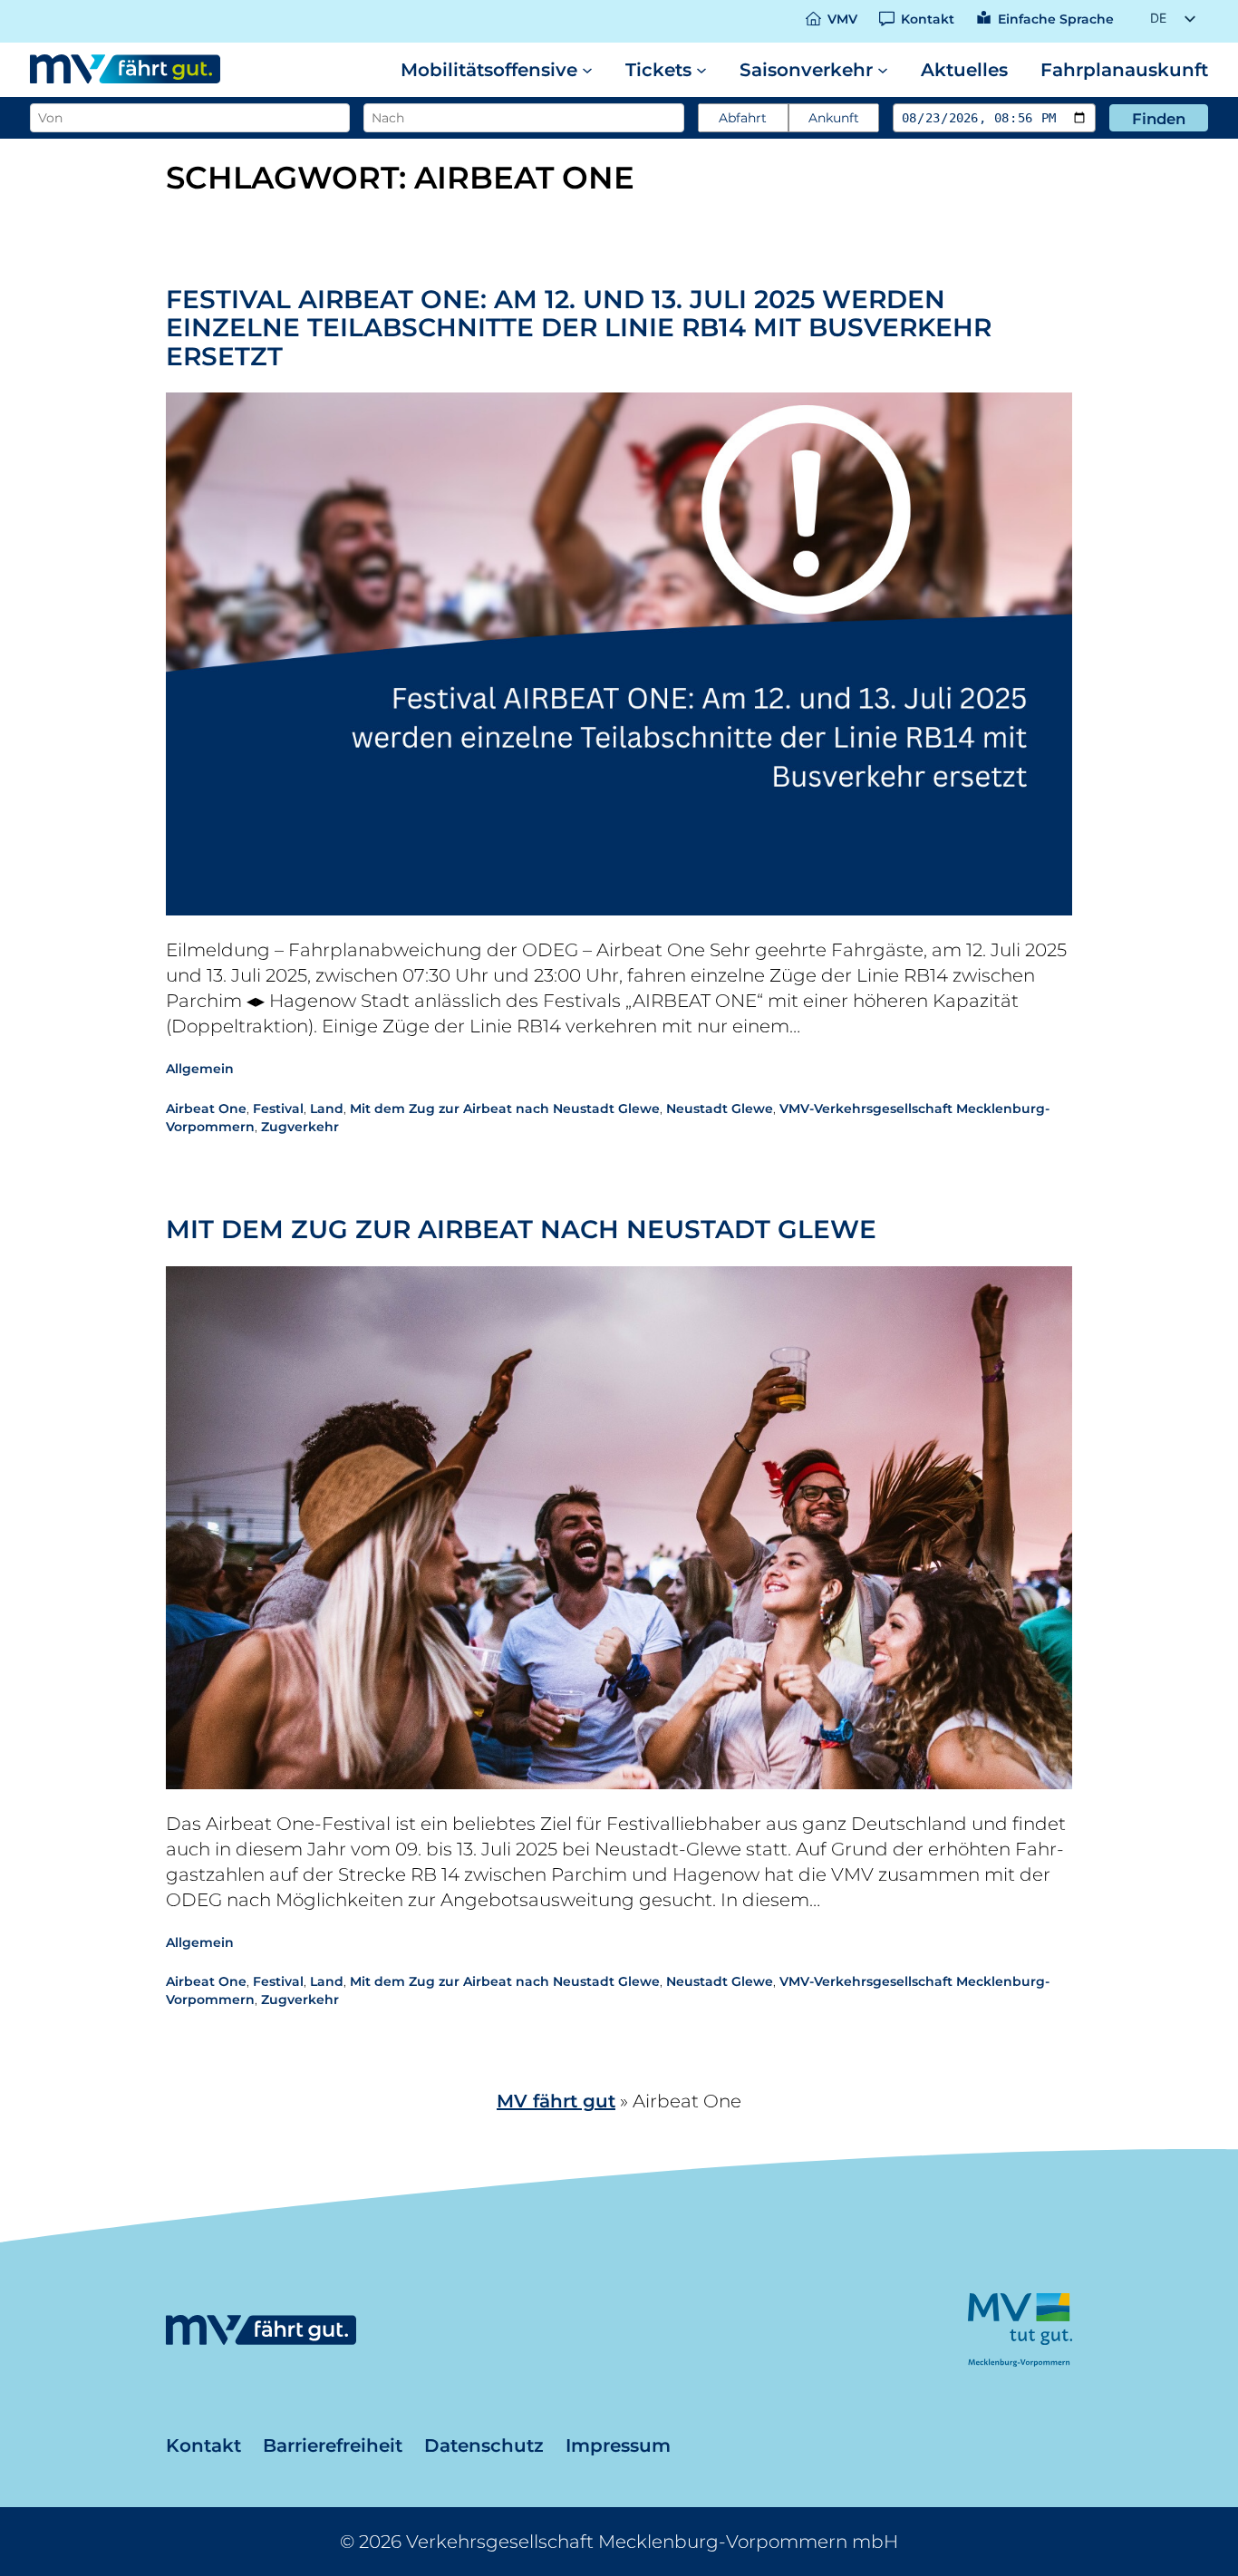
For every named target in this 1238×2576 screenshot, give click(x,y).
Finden (1159, 119)
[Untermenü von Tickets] (701, 70)
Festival (278, 1109)
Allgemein (200, 1069)
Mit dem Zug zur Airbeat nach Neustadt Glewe (505, 1109)
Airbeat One (206, 1109)
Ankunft (834, 118)
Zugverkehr (300, 1127)
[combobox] (188, 118)
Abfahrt (743, 118)
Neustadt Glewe (720, 1109)
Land (327, 1109)
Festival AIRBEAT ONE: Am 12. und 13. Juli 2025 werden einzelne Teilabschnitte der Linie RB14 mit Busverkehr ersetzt (579, 329)
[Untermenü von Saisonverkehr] (883, 70)
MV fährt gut (556, 2101)
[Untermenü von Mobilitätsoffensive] (587, 70)
